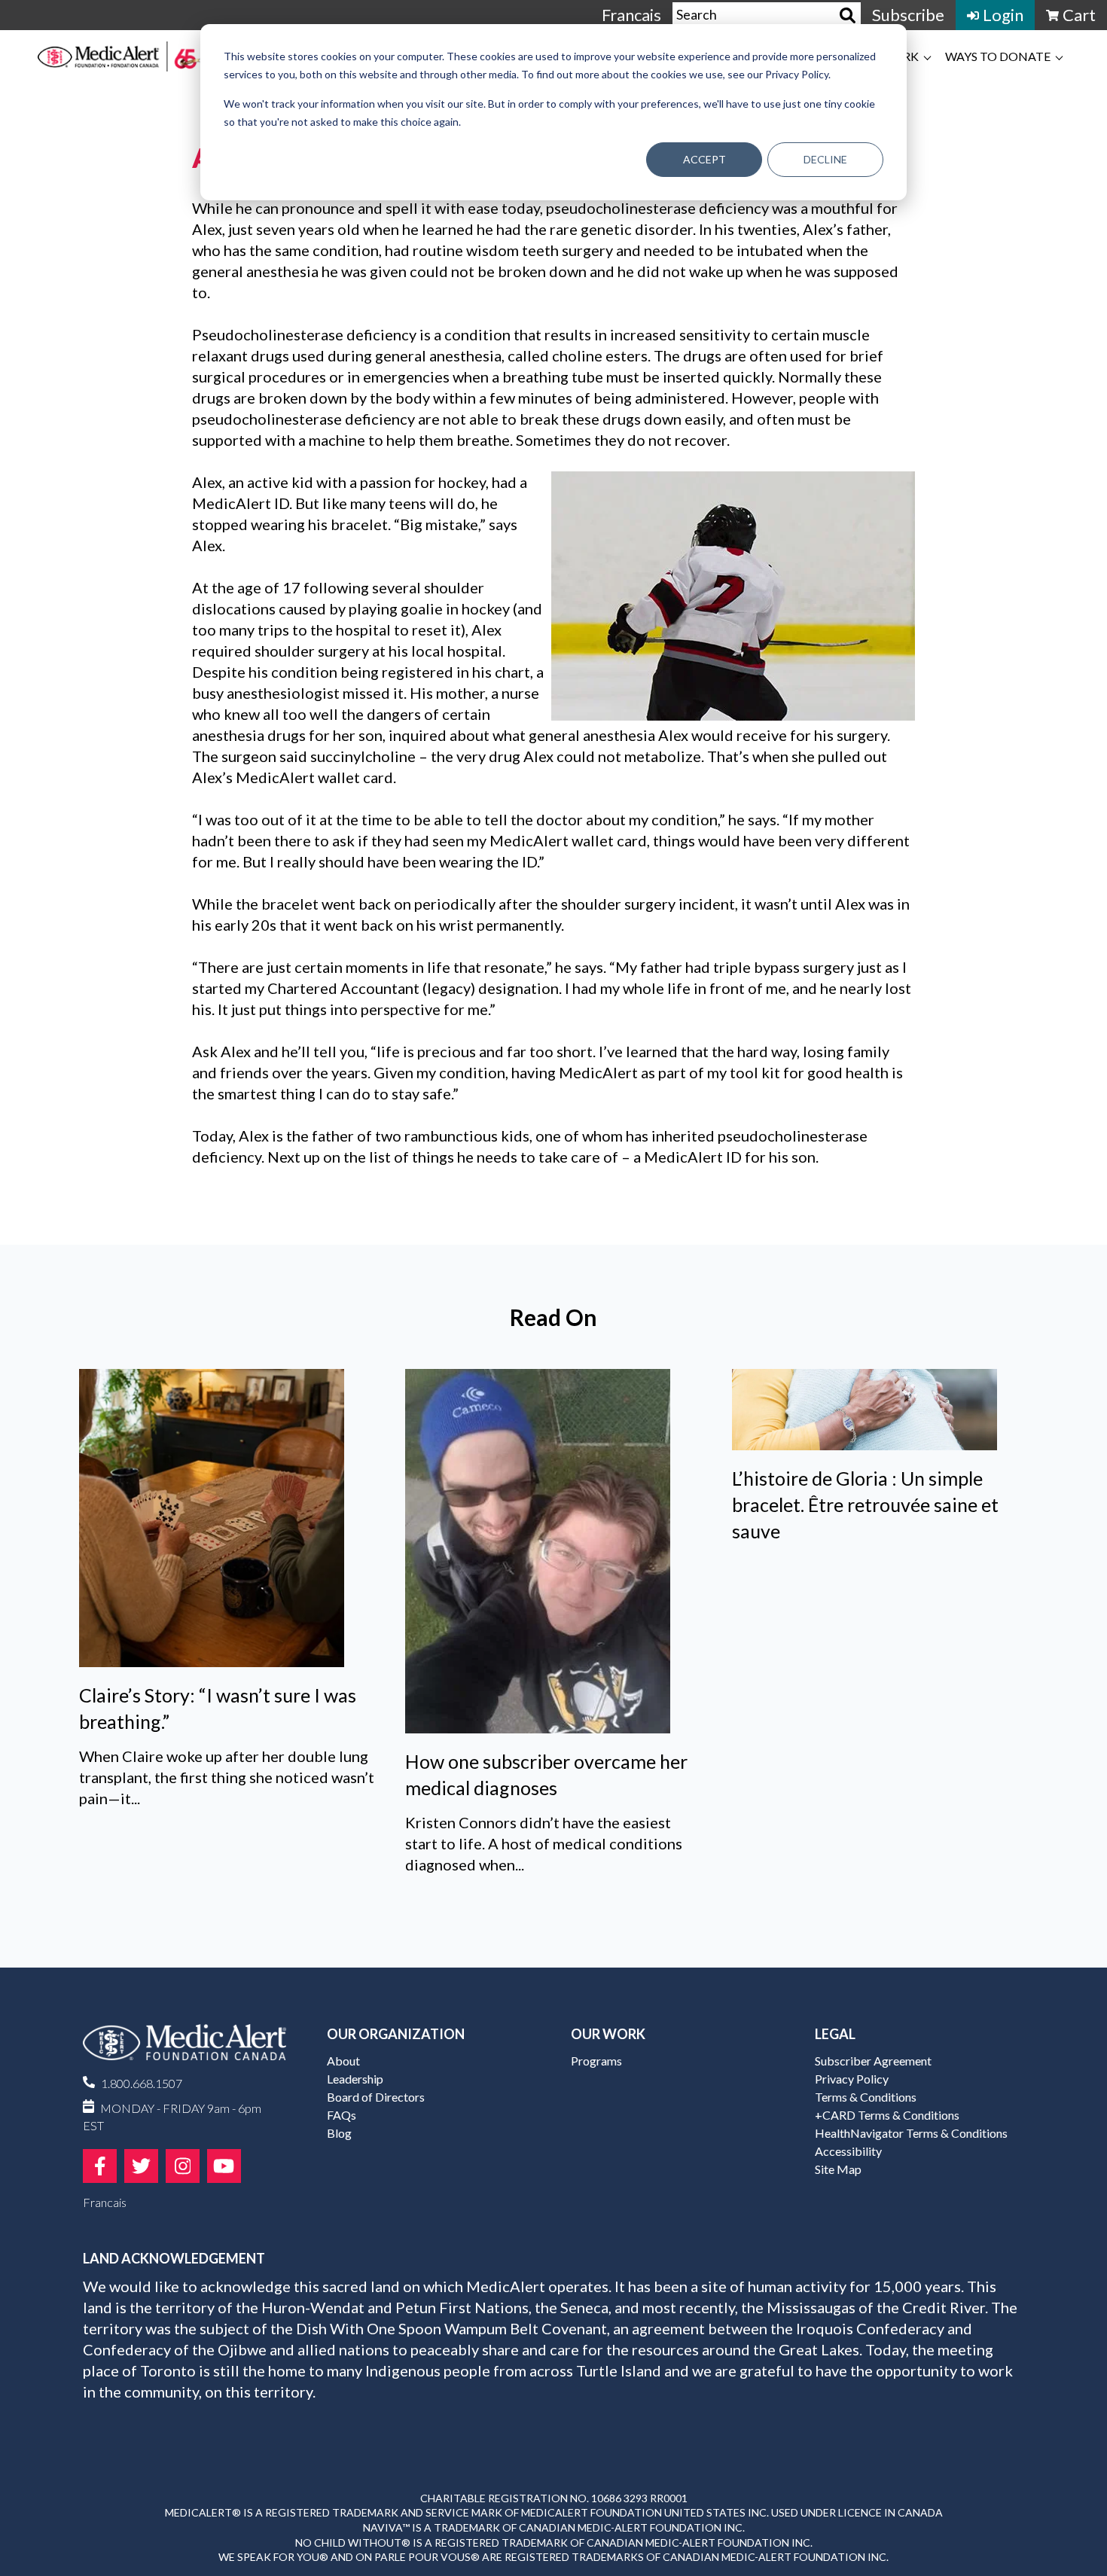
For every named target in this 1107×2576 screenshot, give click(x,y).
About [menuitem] (343, 2061)
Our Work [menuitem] (608, 2034)
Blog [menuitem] (339, 2133)
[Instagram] (183, 2166)
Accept (704, 159)
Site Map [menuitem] (838, 2169)
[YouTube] (224, 2166)
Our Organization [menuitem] (396, 2034)
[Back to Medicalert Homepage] (119, 56)
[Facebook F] (100, 2166)
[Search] (848, 15)
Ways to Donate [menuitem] (998, 56)
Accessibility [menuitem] (848, 2151)
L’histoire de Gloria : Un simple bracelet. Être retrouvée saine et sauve (865, 1504)
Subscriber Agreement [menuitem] (873, 2061)
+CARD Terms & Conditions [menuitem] (887, 2115)
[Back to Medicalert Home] (184, 2048)
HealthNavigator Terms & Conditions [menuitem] (911, 2133)
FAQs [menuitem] (342, 2115)
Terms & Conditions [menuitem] (866, 2097)
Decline (825, 159)
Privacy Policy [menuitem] (852, 2079)
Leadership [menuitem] (355, 2079)
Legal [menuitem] (835, 2034)
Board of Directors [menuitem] (376, 2097)
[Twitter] (141, 2166)
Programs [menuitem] (596, 2061)
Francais (631, 15)
